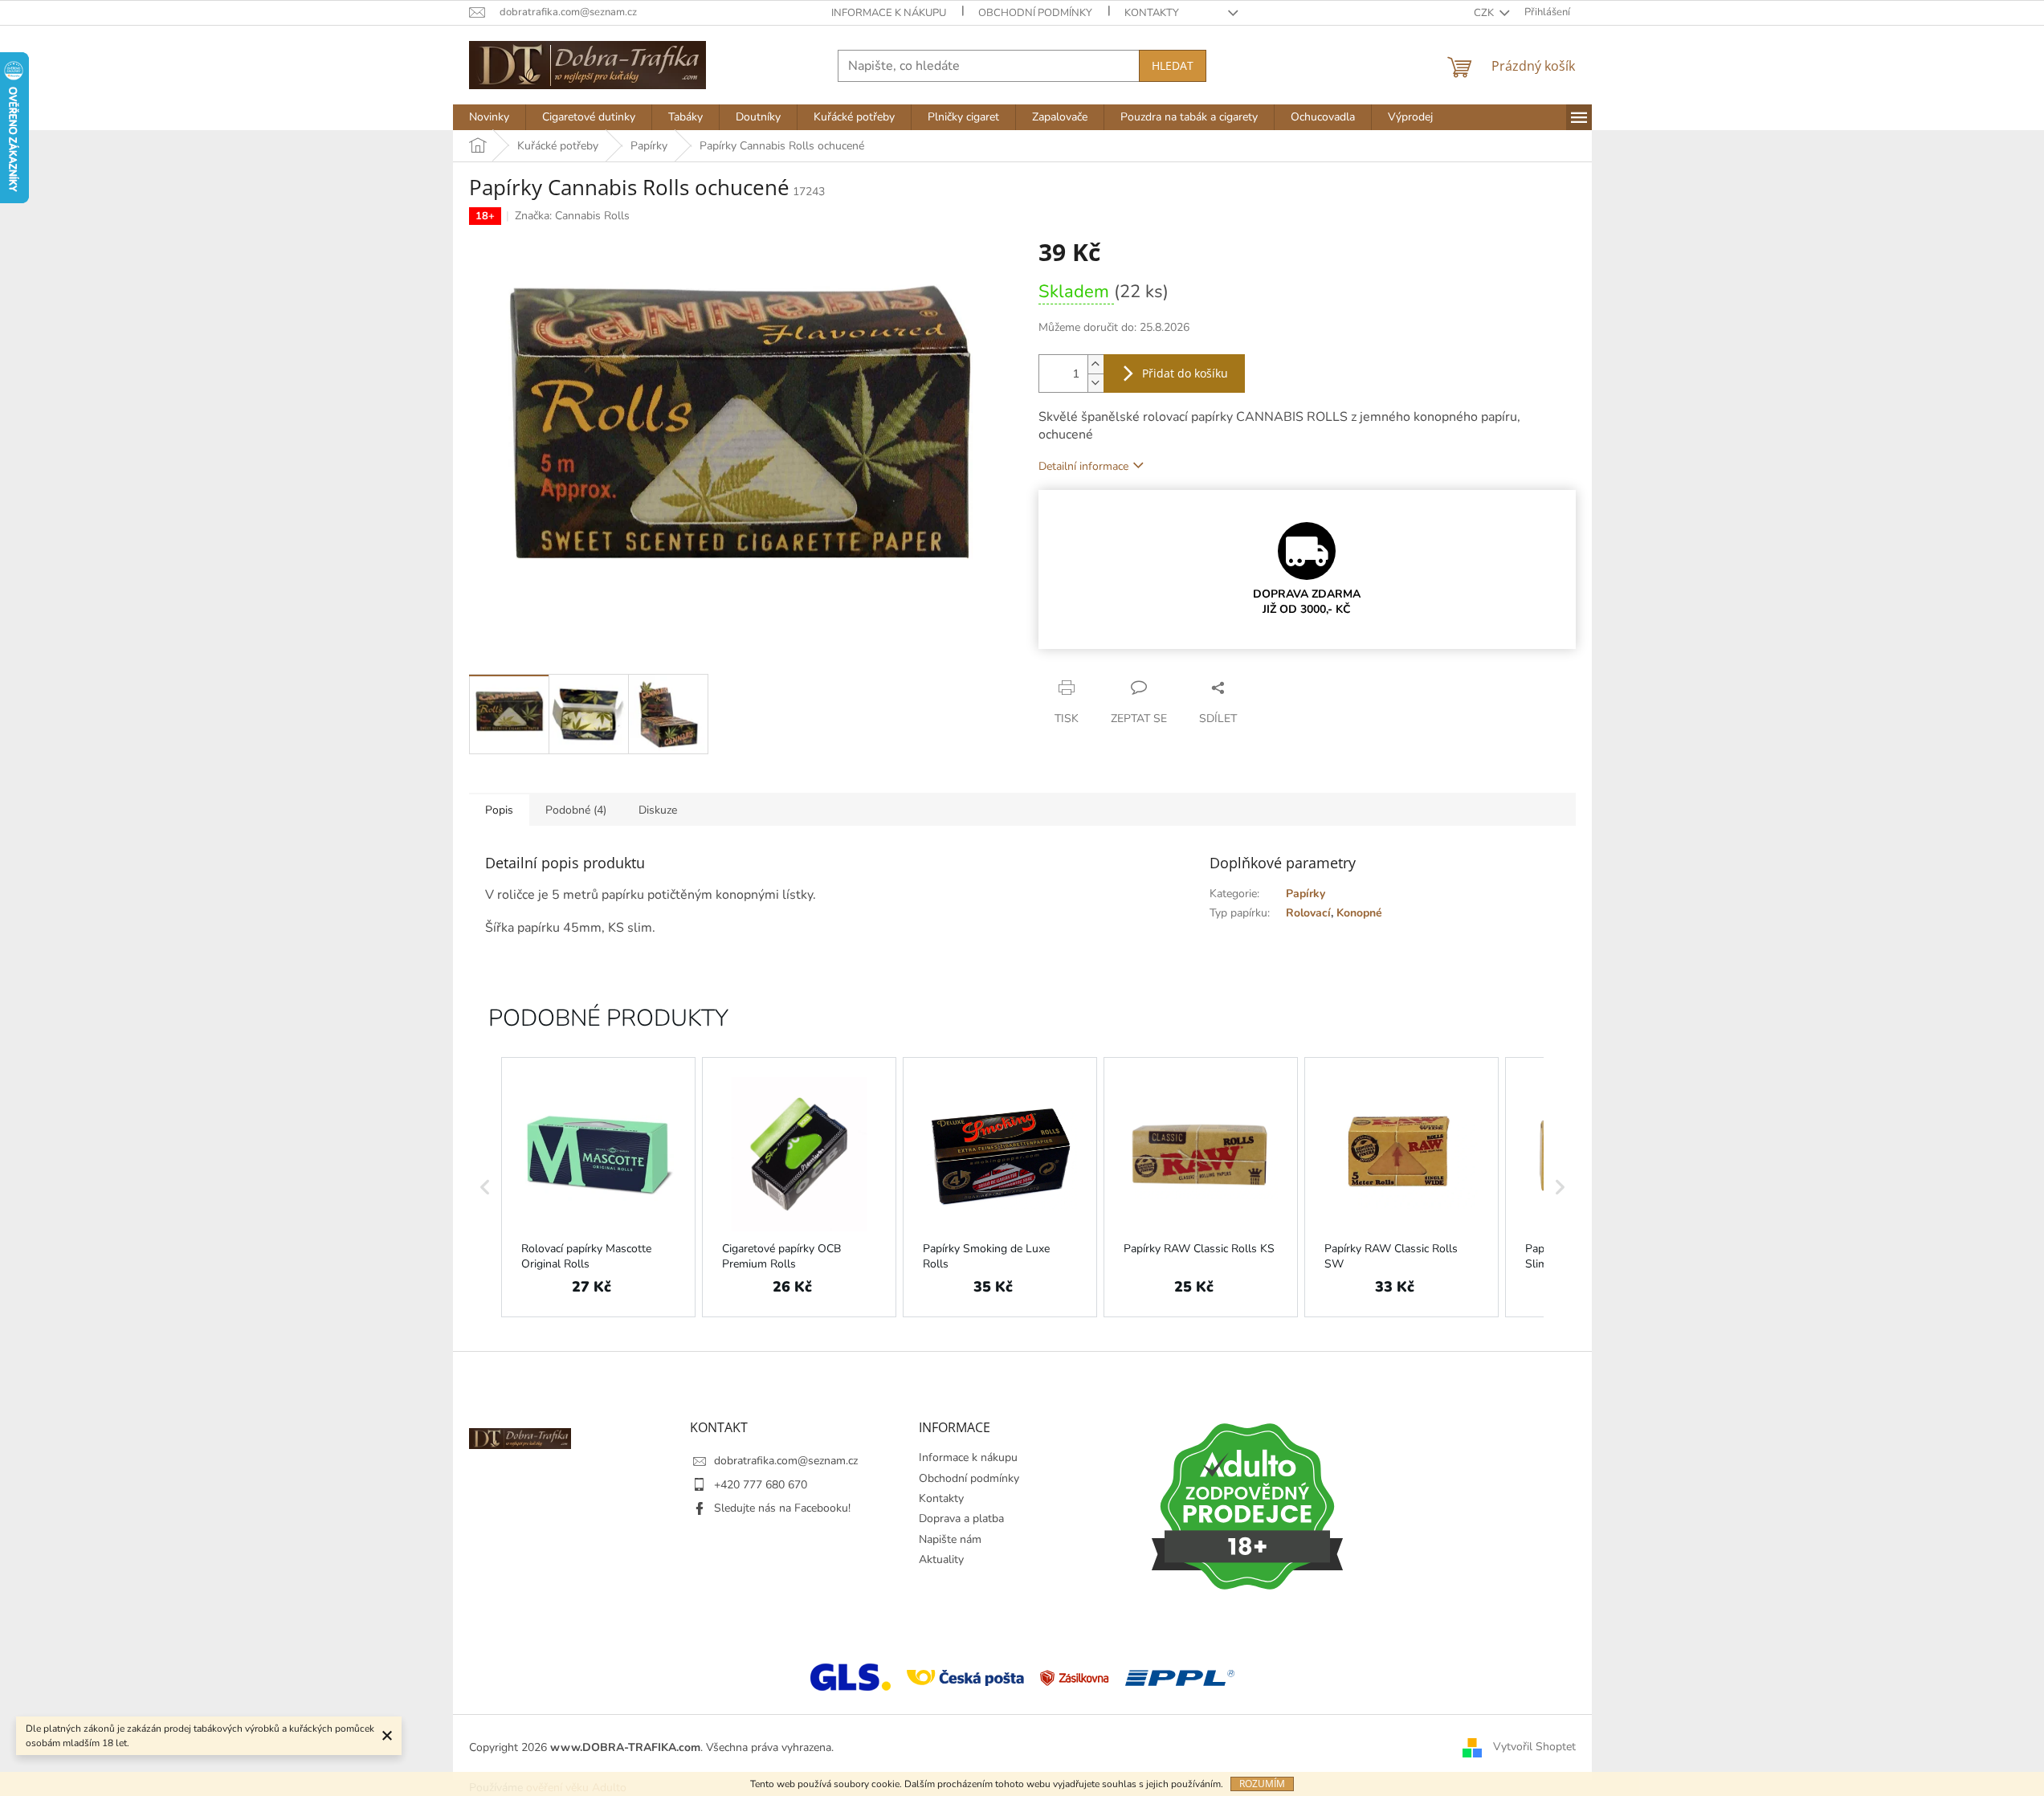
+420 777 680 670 (761, 1485)
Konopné (1359, 913)
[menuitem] (489, 117)
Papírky (1306, 894)
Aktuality (941, 1559)
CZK (1485, 13)
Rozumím (1262, 1784)
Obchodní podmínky (1035, 13)
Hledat (1173, 65)
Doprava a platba (961, 1518)
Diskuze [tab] (658, 810)
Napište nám (950, 1539)
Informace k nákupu (889, 13)
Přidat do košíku (1185, 373)
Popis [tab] (499, 810)
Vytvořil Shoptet (1534, 1747)
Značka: (572, 216)
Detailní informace (1083, 466)
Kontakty (1152, 13)
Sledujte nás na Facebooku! (782, 1508)
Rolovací (1308, 913)
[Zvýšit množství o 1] (1095, 364)
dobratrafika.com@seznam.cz (786, 1461)
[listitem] (598, 1187)
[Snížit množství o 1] (1095, 383)
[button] (485, 1187)
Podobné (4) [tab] (576, 810)
